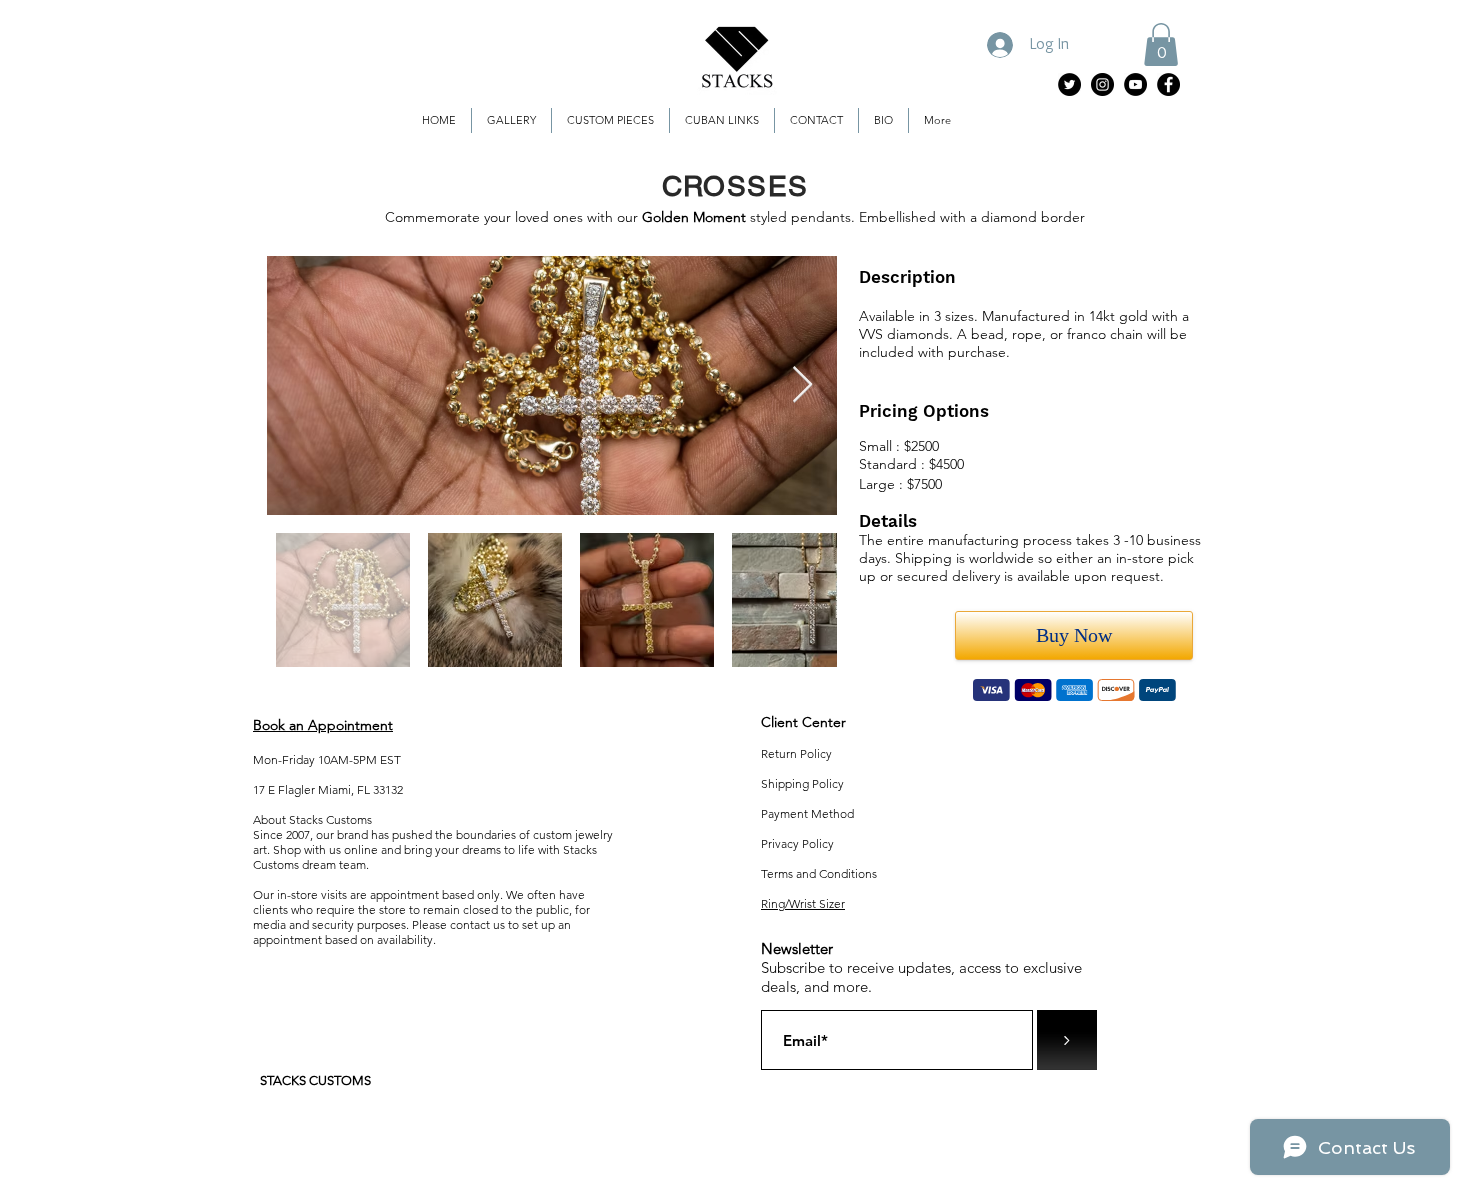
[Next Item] (802, 385)
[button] (1161, 44)
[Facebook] (1168, 84)
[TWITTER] (1069, 84)
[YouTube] (1135, 84)
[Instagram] (1102, 84)
